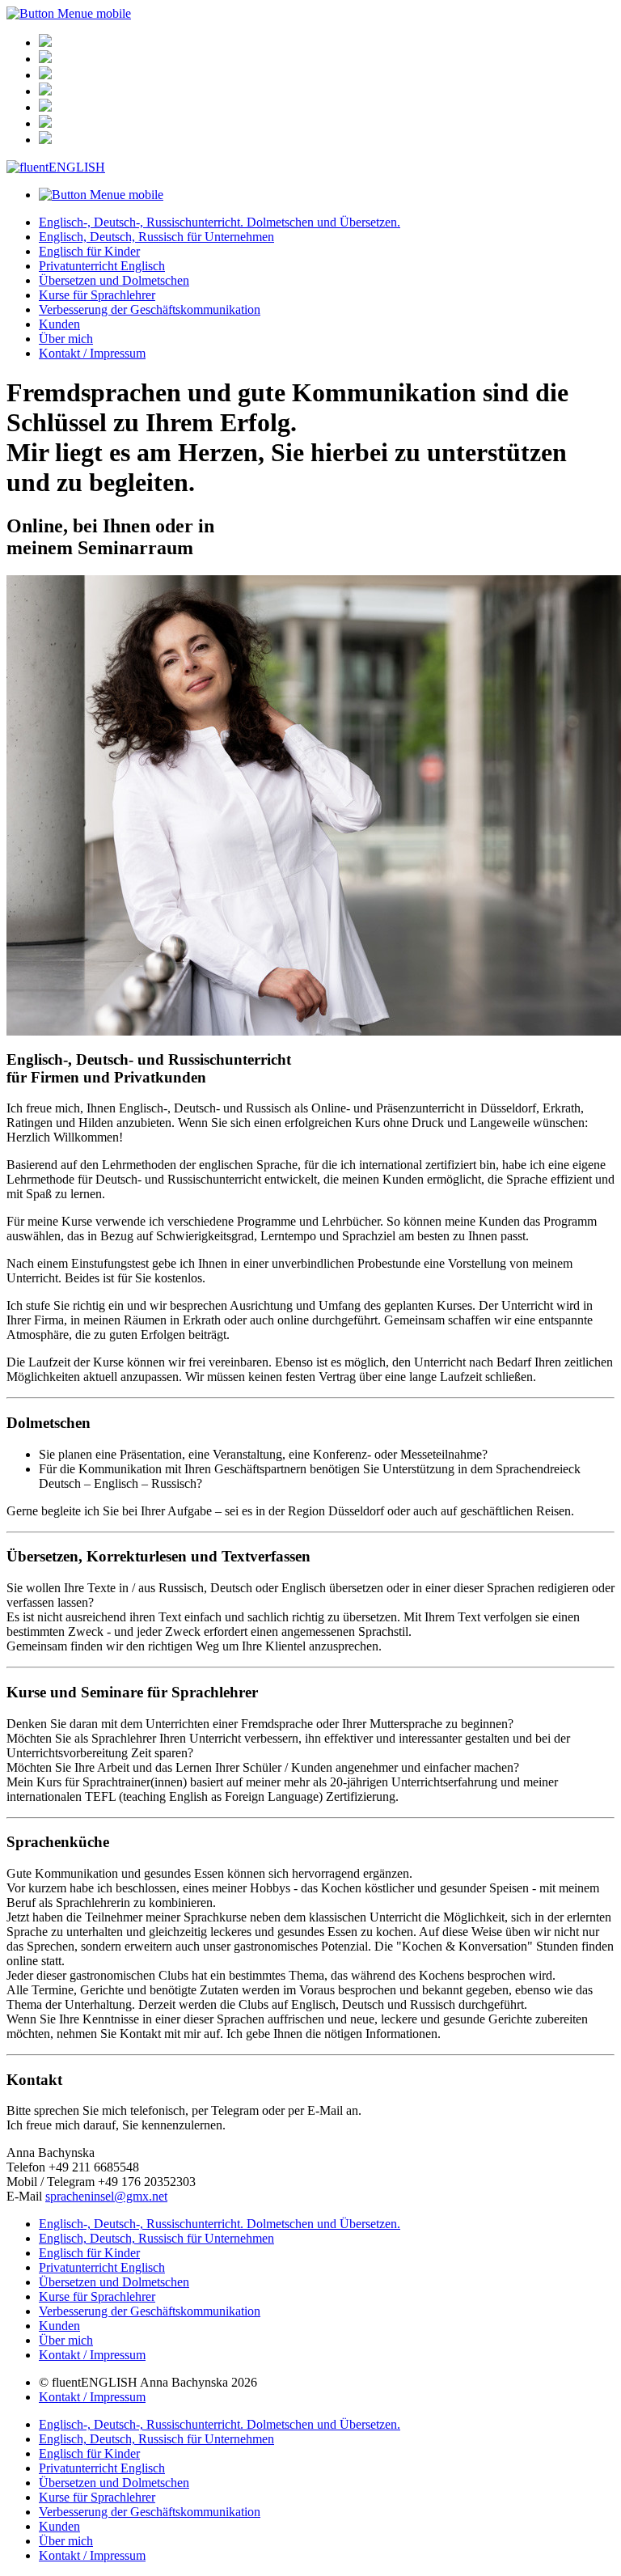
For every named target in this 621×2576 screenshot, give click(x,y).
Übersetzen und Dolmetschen (114, 280)
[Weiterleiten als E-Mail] (45, 107)
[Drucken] (45, 123)
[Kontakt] (45, 91)
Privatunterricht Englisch (102, 266)
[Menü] (45, 42)
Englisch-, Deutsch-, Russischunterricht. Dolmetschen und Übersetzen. (220, 222)
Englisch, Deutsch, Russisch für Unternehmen (156, 237)
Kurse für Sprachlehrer (97, 295)
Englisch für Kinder (89, 251)
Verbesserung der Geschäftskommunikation (150, 309)
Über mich (66, 339)
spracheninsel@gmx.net (106, 2196)
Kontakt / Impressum (92, 353)
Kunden (59, 324)
